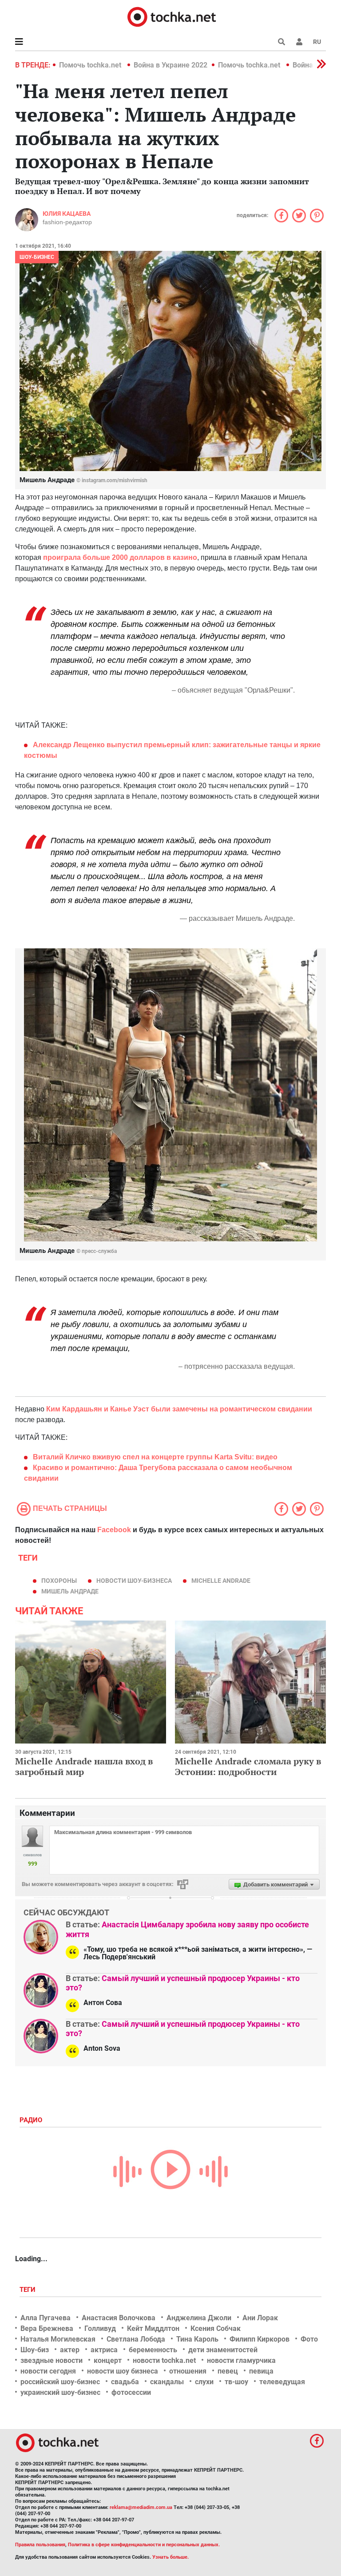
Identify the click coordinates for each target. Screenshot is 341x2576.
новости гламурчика (241, 2360)
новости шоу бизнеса (123, 2371)
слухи (204, 2382)
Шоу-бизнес (37, 257)
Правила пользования (40, 2545)
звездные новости (52, 2360)
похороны (59, 1581)
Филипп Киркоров (260, 2339)
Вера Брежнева (47, 2328)
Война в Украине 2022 (170, 65)
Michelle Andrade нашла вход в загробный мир (84, 1766)
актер (70, 2350)
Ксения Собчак (216, 2328)
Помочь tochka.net (91, 65)
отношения (188, 2371)
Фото (309, 2339)
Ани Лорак (260, 2318)
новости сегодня (48, 2371)
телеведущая (282, 2382)
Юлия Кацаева (67, 214)
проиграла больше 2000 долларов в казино (120, 557)
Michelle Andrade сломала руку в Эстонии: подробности (248, 1766)
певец (228, 2371)
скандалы (167, 2382)
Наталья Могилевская (58, 2339)
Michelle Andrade (221, 1581)
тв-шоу (236, 2382)
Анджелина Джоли (199, 2318)
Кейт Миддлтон (153, 2328)
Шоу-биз (35, 2350)
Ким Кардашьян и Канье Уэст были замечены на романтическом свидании (179, 1409)
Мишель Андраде (70, 1591)
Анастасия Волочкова (119, 2318)
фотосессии (131, 2392)
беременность (153, 2350)
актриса (104, 2350)
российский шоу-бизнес (60, 2382)
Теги (28, 2290)
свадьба (125, 2382)
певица (261, 2371)
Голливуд (100, 2328)
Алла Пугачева (46, 2318)
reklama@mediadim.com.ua (141, 2507)
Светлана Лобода (136, 2339)
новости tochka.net (164, 2360)
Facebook (114, 1530)
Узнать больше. (170, 2557)
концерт (108, 2360)
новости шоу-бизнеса (134, 1581)
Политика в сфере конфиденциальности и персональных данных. (144, 2545)
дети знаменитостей (223, 2350)
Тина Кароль (197, 2339)
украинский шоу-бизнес (60, 2392)
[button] (299, 42)
